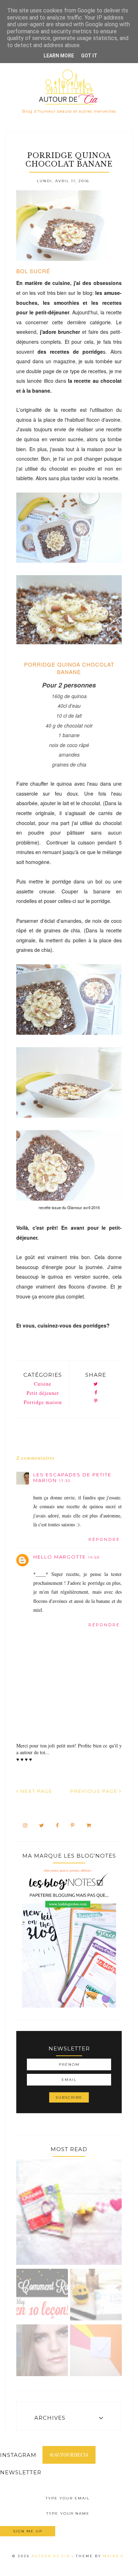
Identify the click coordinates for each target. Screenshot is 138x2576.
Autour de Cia (52, 2556)
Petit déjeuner (43, 1393)
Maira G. (114, 2556)
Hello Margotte (60, 1557)
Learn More (59, 56)
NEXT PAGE (36, 1791)
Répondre (104, 1539)
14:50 (94, 1557)
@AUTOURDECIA (69, 2455)
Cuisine (43, 1384)
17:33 (65, 1481)
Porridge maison (43, 1402)
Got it (89, 56)
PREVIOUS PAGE (95, 1791)
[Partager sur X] (96, 1384)
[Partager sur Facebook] (96, 1393)
